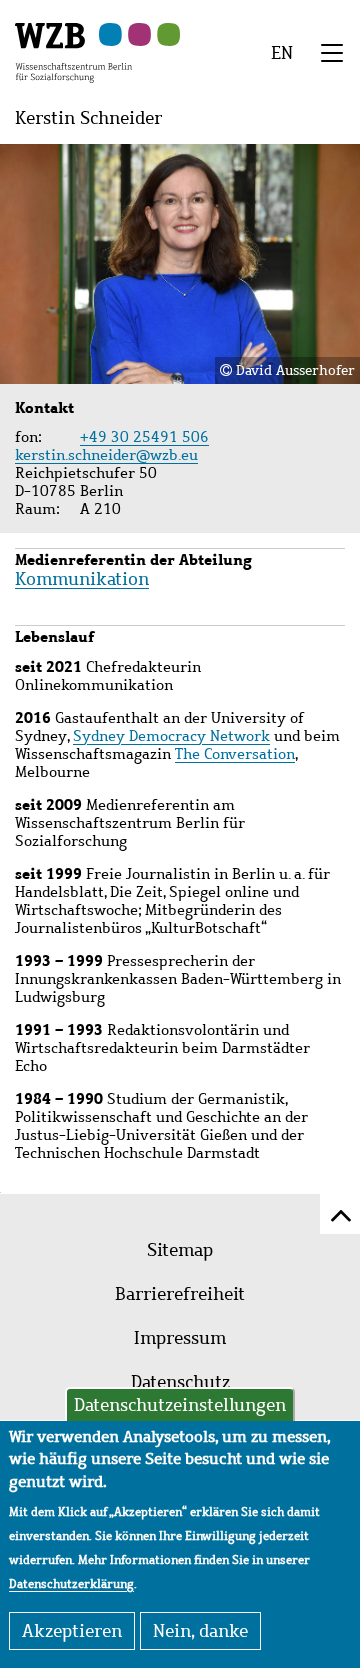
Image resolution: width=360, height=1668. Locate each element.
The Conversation (235, 754)
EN (282, 53)
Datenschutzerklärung (71, 1584)
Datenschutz (180, 1382)
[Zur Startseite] (73, 51)
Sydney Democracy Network (171, 736)
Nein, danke (200, 1631)
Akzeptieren (72, 1631)
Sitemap (180, 1250)
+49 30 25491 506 (144, 437)
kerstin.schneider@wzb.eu (109, 455)
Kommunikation (82, 579)
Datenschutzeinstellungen (180, 1405)
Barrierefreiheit (180, 1294)
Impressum (180, 1338)
